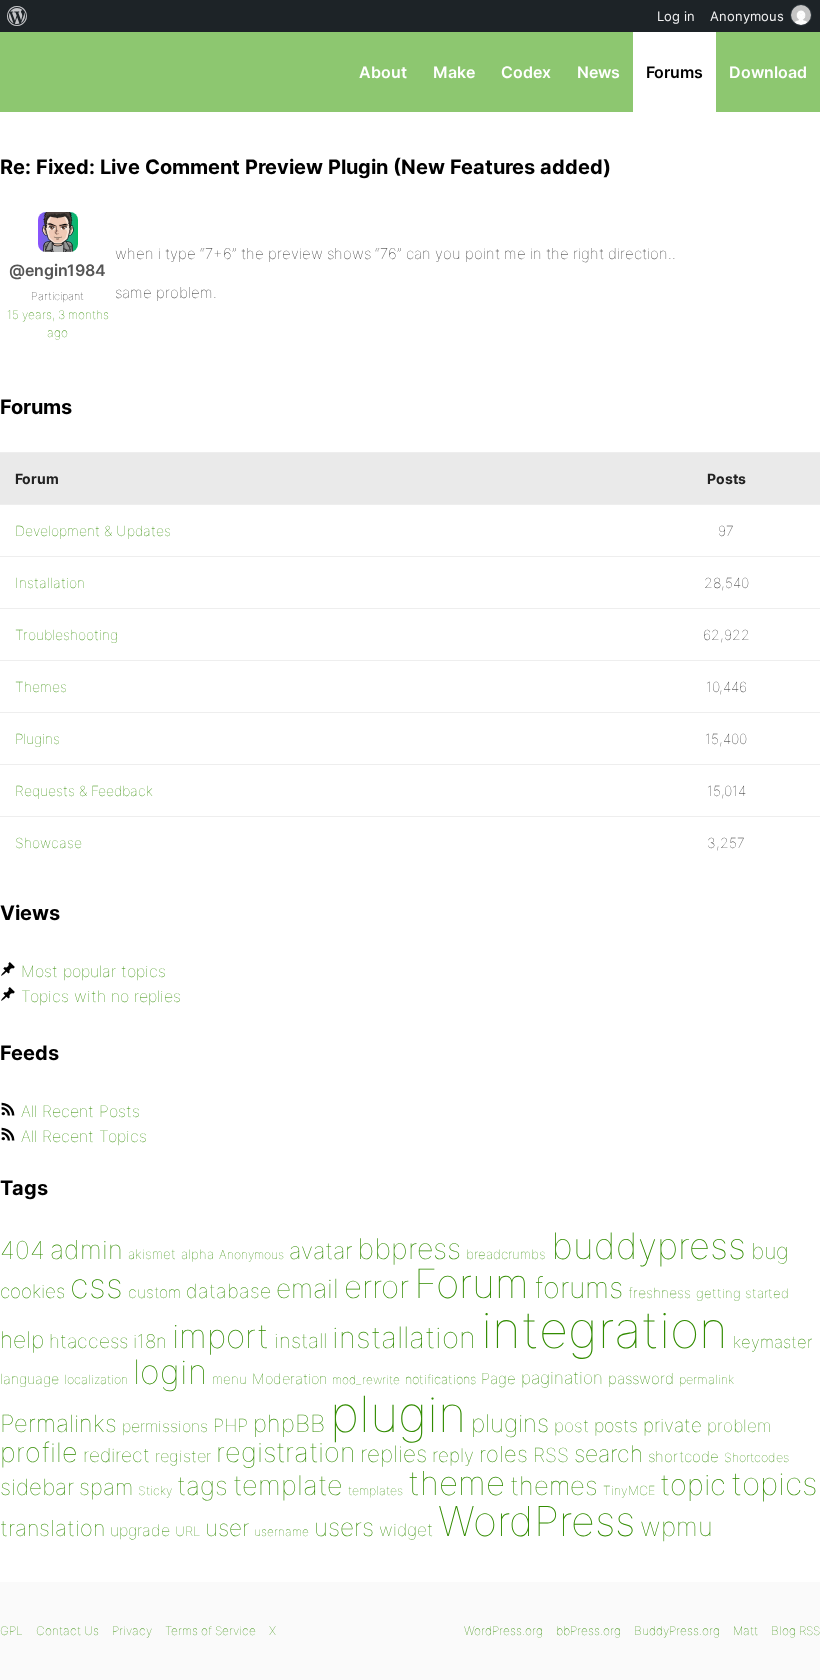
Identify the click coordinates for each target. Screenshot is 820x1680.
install (300, 1340)
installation (404, 1337)
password (641, 1378)
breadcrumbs (506, 1254)
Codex (526, 72)
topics (774, 1484)
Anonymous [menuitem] (747, 16)
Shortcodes (756, 1457)
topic (693, 1484)
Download (768, 72)
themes (554, 1485)
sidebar (37, 1486)
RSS (551, 1455)
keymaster (772, 1342)
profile (39, 1452)
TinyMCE (629, 1490)
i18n (150, 1341)
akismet (152, 1254)
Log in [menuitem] (676, 16)
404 (22, 1250)
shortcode (683, 1456)
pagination (562, 1377)
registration (285, 1452)
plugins (510, 1423)
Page (498, 1378)
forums (578, 1287)
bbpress (409, 1248)
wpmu (676, 1526)
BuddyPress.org (677, 1630)
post (571, 1425)
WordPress (536, 1521)
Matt (745, 1630)
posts (616, 1425)
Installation (50, 582)
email (307, 1288)
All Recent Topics (84, 1136)
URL (187, 1531)
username (281, 1531)
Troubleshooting (66, 634)
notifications (440, 1379)
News (598, 72)
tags (202, 1485)
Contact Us (67, 1630)
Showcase (48, 842)
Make (454, 72)
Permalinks (58, 1423)
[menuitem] (17, 16)
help (22, 1340)
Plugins (37, 738)
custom (154, 1292)
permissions (165, 1426)
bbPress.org (32, 72)
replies (393, 1453)
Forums (674, 72)
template (288, 1485)
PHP (230, 1425)
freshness (659, 1292)
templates (375, 1490)
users (344, 1527)
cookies (32, 1291)
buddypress (648, 1246)
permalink (706, 1379)
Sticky (155, 1490)
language (29, 1378)
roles (503, 1454)
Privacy (132, 1630)
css (96, 1285)
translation (52, 1528)
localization (96, 1379)
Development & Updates (93, 530)
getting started (742, 1293)
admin (86, 1249)
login (170, 1371)
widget (406, 1529)
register (183, 1456)
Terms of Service (210, 1630)
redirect (116, 1455)
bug (770, 1251)
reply (453, 1455)
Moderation (289, 1378)
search (608, 1454)
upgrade (140, 1530)
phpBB (289, 1423)
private (672, 1425)
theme (456, 1483)
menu (229, 1379)
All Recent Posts (80, 1111)
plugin (398, 1414)
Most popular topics (93, 971)
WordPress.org (503, 1630)
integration (604, 1329)
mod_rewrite (366, 1379)
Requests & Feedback (84, 790)
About (383, 72)
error (376, 1287)
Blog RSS (795, 1630)
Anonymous (251, 1254)
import (220, 1336)
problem (739, 1425)
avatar (320, 1251)
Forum (471, 1283)
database (228, 1291)
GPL (11, 1630)
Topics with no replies (101, 996)
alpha (197, 1254)
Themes (41, 686)
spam (106, 1487)
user (227, 1527)
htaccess (88, 1341)
